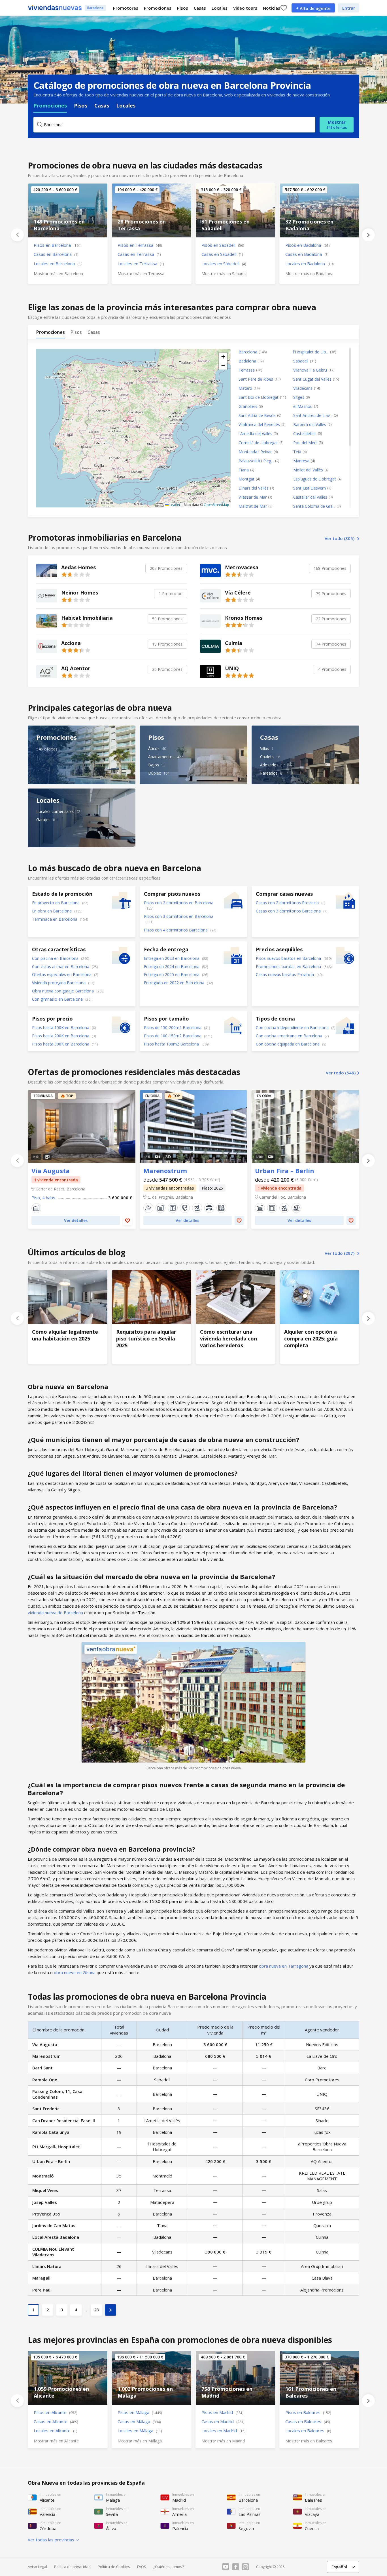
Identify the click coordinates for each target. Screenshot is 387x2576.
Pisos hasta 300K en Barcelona (61, 1044)
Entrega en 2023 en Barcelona (172, 958)
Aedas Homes (112, 571)
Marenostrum (194, 1126)
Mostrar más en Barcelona (58, 274)
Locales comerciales (55, 811)
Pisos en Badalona (307, 245)
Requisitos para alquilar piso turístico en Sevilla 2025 (152, 1317)
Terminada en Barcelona (55, 919)
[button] (223, 357)
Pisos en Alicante (55, 2412)
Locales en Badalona (309, 263)
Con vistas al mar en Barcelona (61, 966)
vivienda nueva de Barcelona (55, 1612)
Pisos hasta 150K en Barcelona (61, 1027)
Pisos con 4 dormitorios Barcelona (176, 930)
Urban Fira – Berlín (305, 1126)
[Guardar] (127, 1220)
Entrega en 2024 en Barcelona (172, 966)
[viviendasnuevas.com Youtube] (226, 2567)
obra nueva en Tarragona (284, 1966)
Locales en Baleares (308, 2430)
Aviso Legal (37, 2567)
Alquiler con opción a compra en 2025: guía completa (320, 1317)
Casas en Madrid (223, 2421)
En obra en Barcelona (52, 911)
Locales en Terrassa (141, 263)
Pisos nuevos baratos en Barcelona (289, 958)
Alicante (68, 2378)
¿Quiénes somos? (169, 2567)
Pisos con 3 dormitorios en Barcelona (179, 916)
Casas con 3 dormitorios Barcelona (289, 911)
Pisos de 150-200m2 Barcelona (173, 1027)
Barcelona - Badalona (319, 210)
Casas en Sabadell (222, 254)
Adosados (269, 765)
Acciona (112, 646)
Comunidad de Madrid (235, 2378)
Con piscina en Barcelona (56, 958)
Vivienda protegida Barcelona (59, 983)
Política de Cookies (114, 2567)
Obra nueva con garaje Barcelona (63, 991)
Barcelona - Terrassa (152, 210)
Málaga (152, 2378)
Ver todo (340, 538)
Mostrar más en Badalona (309, 274)
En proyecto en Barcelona (56, 903)
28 (96, 2310)
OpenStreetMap (216, 505)
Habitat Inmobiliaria (112, 621)
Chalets (267, 757)
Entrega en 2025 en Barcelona (172, 974)
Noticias (272, 8)
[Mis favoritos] (284, 8)
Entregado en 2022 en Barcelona (175, 983)
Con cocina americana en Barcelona (290, 1036)
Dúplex (155, 773)
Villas (265, 748)
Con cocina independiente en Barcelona (293, 1027)
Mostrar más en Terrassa (141, 274)
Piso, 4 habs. (44, 1198)
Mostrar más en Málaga (140, 2441)
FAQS (142, 2567)
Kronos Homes (275, 621)
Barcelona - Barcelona (68, 210)
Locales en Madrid (223, 2430)
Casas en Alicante (56, 2421)
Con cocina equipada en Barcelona (288, 1044)
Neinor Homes (112, 596)
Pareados (269, 773)
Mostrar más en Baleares (309, 2441)
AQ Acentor (112, 672)
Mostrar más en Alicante (56, 2441)
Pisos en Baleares (308, 2412)
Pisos (183, 8)
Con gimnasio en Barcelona (58, 999)
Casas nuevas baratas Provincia (285, 974)
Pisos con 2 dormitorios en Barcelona (179, 903)
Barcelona (95, 8)
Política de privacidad (72, 2567)
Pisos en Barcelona (58, 245)
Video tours (245, 8)
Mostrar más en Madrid (223, 2441)
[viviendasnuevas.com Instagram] (245, 2567)
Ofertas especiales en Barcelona (62, 974)
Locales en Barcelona (58, 263)
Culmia (275, 646)
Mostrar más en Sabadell (224, 274)
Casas (200, 8)
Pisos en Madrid (222, 2412)
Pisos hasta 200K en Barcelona (61, 1036)
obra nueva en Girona (75, 1972)
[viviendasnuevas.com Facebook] (236, 2567)
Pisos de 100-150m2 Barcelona (173, 1036)
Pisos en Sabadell (223, 245)
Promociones (158, 8)
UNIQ (275, 672)
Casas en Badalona (307, 254)
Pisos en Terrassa (140, 245)
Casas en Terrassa (139, 254)
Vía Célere (275, 596)
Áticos (154, 748)
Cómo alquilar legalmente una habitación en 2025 (68, 1317)
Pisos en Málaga (140, 2412)
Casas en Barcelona (56, 254)
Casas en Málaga (139, 2421)
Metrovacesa (275, 571)
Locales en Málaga (140, 2430)
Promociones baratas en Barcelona (289, 966)
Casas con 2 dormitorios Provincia (288, 903)
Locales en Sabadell (224, 263)
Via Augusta (82, 1126)
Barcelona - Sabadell (235, 210)
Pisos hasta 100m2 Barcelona (172, 1044)
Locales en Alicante (55, 2430)
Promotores (126, 8)
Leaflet (174, 505)
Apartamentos (161, 757)
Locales (220, 8)
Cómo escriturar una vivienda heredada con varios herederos (236, 1317)
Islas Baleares (319, 2378)
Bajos (154, 765)
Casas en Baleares (308, 2421)
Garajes (43, 820)
